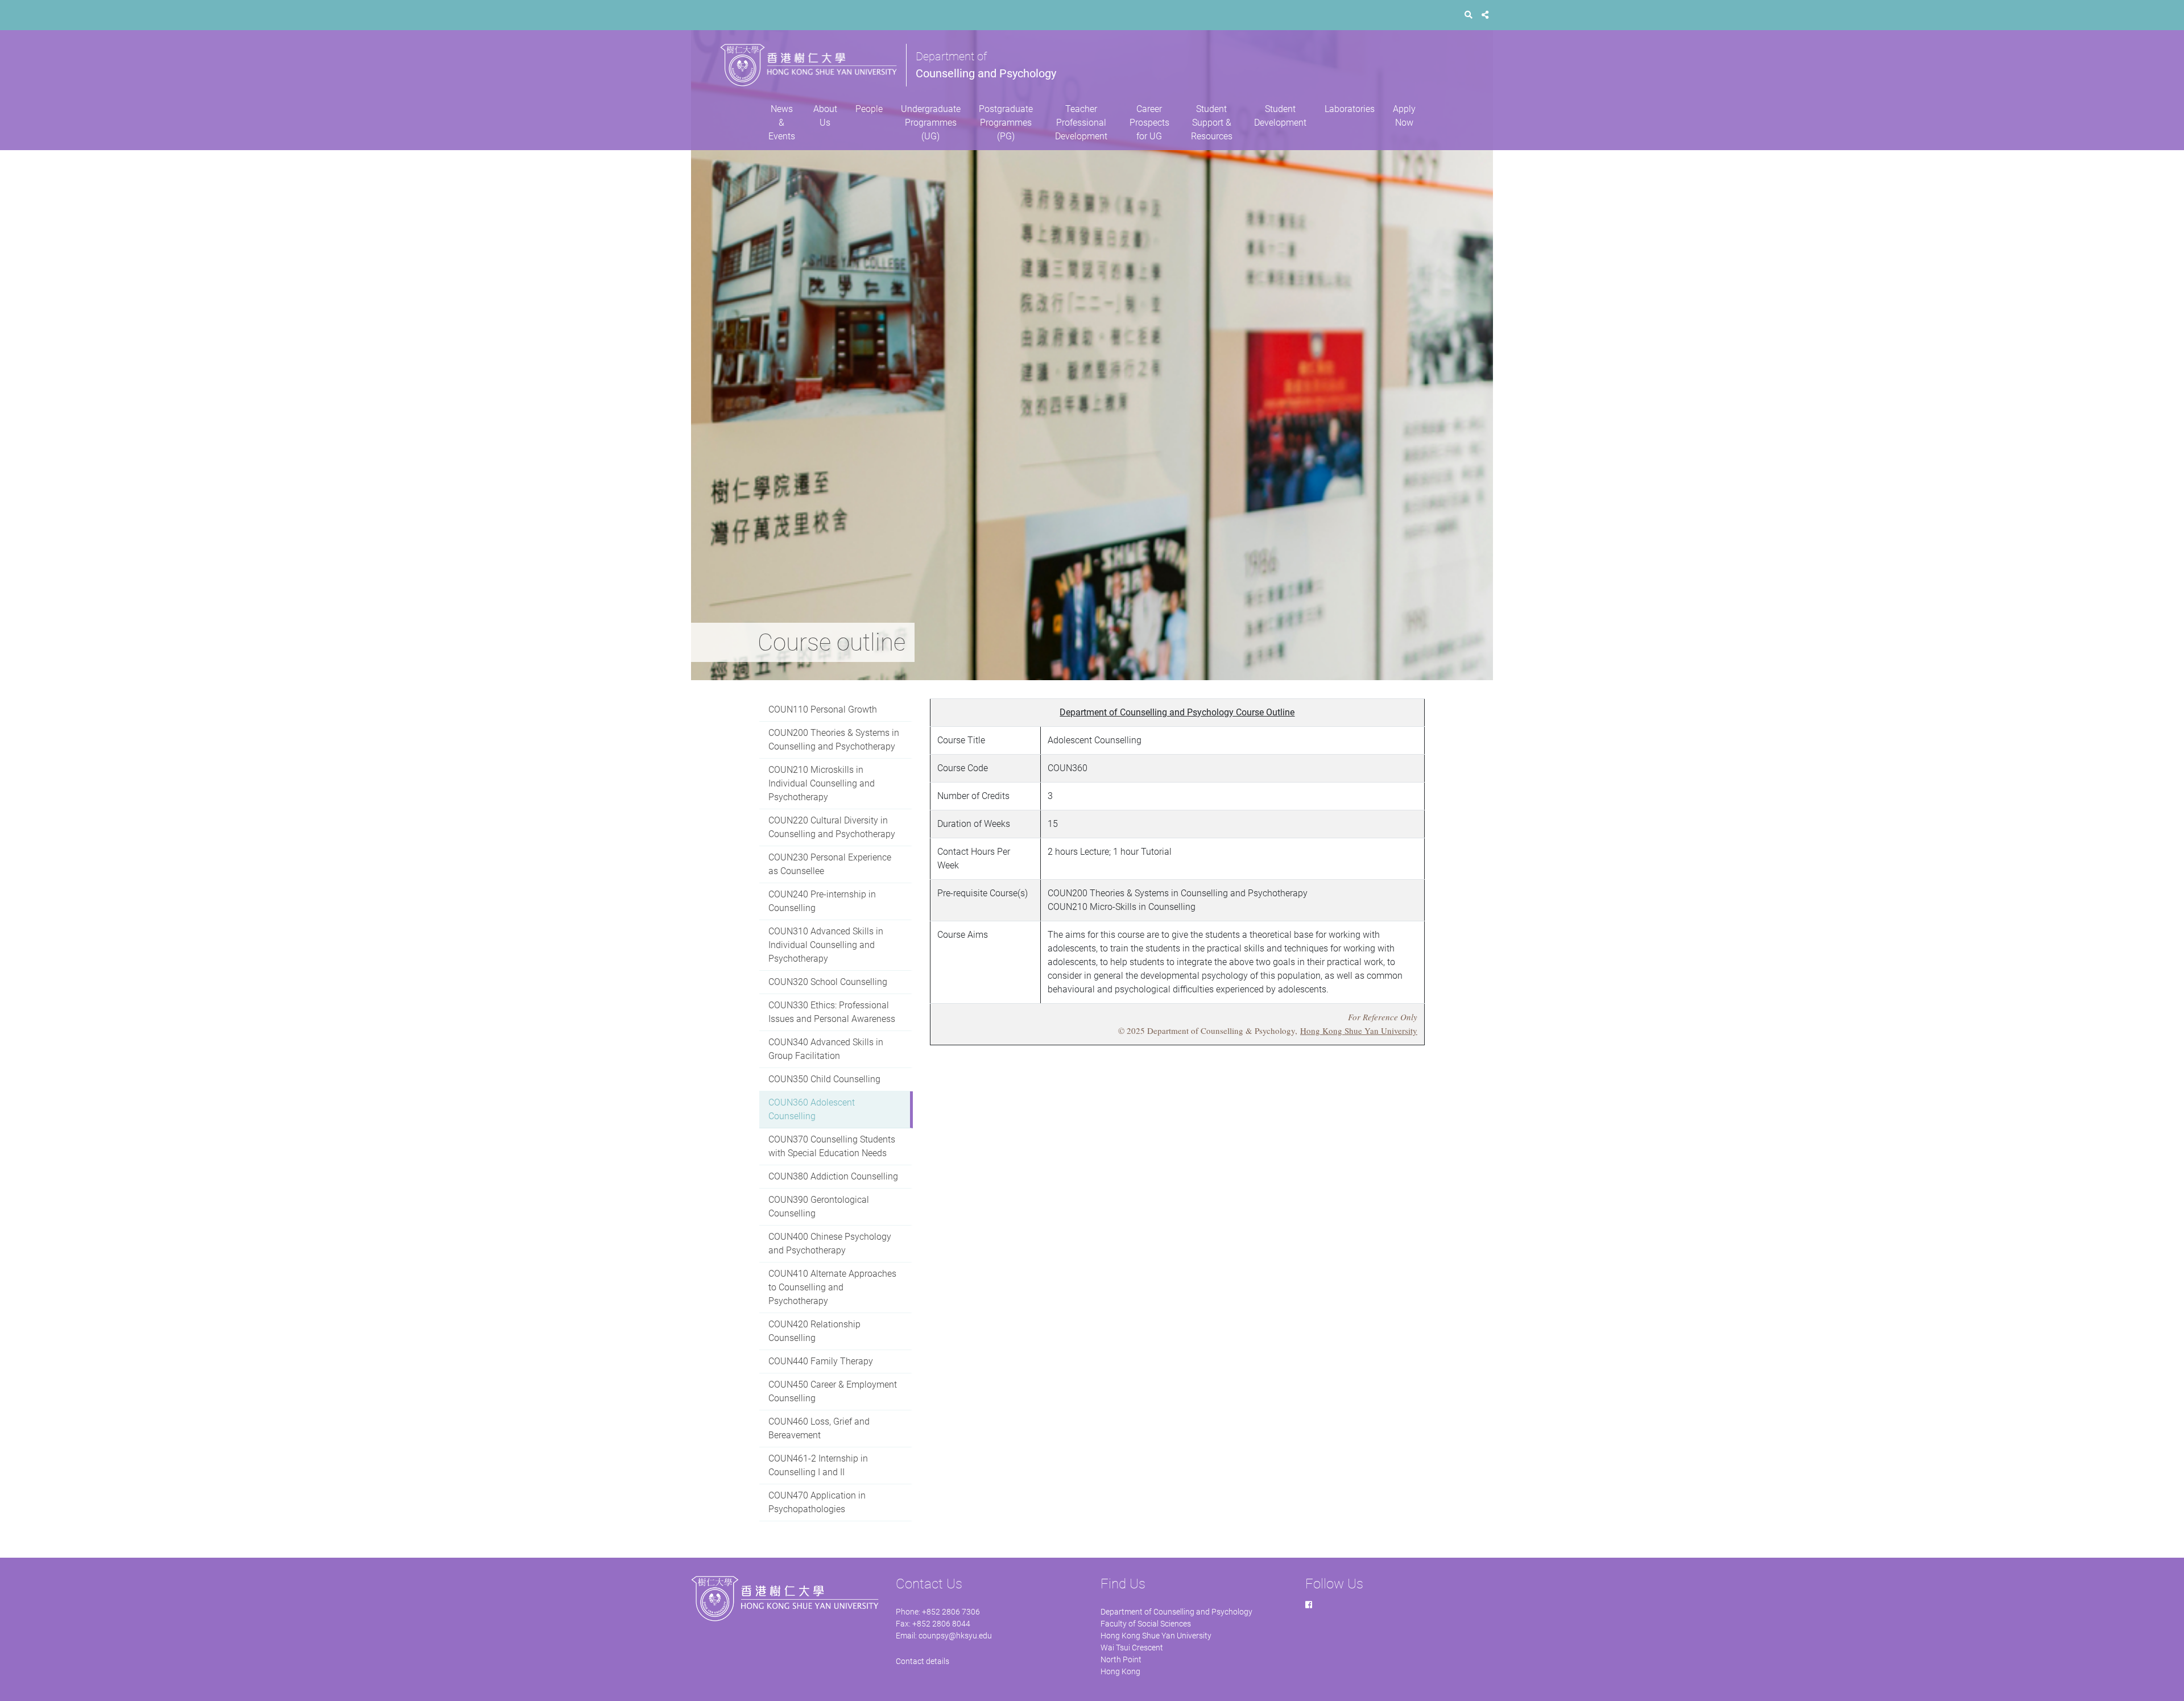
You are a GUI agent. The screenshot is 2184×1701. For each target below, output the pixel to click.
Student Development (1280, 116)
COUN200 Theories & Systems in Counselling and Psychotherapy (834, 740)
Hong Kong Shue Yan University (1359, 1030)
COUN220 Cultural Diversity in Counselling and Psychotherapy (832, 827)
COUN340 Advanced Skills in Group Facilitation (826, 1049)
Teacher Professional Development (1081, 123)
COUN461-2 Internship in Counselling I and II (818, 1465)
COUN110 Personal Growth (823, 709)
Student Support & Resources (1212, 123)
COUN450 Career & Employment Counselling (833, 1391)
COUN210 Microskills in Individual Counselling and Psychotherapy (822, 783)
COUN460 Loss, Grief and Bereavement (819, 1428)
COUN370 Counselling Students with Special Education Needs (832, 1146)
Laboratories (1350, 109)
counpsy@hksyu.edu (955, 1636)
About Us (825, 116)
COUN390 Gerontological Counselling (819, 1207)
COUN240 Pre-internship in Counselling (822, 901)
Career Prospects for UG (1149, 123)
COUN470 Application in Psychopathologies (817, 1502)
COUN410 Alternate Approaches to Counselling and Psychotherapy (832, 1287)
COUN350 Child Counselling (824, 1079)
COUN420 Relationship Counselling (814, 1331)
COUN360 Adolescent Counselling (812, 1109)
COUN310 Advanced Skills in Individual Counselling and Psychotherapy (826, 945)
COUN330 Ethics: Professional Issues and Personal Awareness (832, 1012)
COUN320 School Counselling (828, 982)
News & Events (782, 123)
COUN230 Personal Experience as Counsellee (830, 864)
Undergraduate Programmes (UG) (931, 123)
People (869, 109)
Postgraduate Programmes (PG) (1006, 123)
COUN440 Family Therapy (821, 1361)
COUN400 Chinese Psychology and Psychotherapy (830, 1243)
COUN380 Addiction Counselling (833, 1176)
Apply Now (1404, 116)
